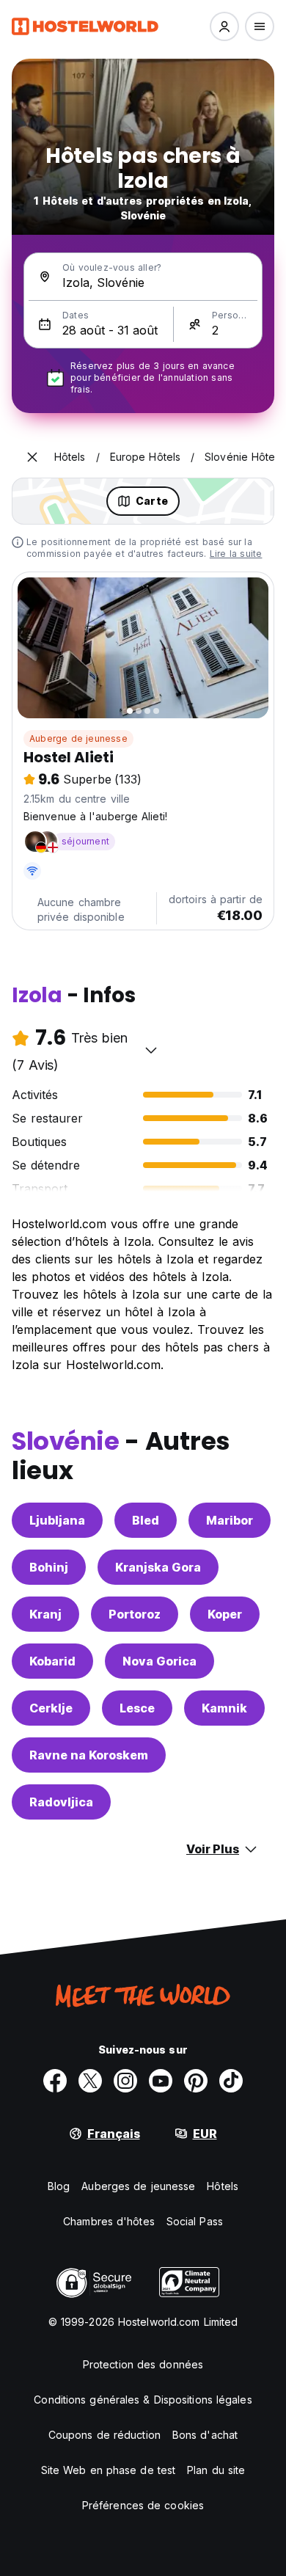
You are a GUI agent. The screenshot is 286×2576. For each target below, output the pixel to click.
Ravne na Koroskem (89, 1755)
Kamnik (224, 1708)
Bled (146, 1520)
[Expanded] (32, 457)
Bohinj (49, 1567)
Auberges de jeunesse (138, 2186)
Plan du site (216, 2470)
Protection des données (143, 2364)
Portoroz (135, 1614)
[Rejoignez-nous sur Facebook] (55, 2081)
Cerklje (51, 1708)
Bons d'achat (205, 2435)
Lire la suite (236, 554)
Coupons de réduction (104, 2435)
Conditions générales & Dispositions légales (143, 2400)
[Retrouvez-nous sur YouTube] (161, 2081)
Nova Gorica (159, 1661)
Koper (225, 1614)
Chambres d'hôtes (109, 2221)
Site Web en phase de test (109, 2470)
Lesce (137, 1708)
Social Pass (195, 2221)
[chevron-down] (151, 1050)
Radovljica (61, 1802)
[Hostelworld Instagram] (125, 2081)
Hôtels (223, 2186)
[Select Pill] (224, 26)
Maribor (230, 1520)
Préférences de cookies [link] (143, 2505)
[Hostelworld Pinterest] (196, 2081)
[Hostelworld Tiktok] (231, 2081)
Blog (59, 2186)
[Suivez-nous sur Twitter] (90, 2081)
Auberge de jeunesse (78, 738)
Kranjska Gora (158, 1567)
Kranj (45, 1614)
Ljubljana (57, 1520)
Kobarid (52, 1661)
